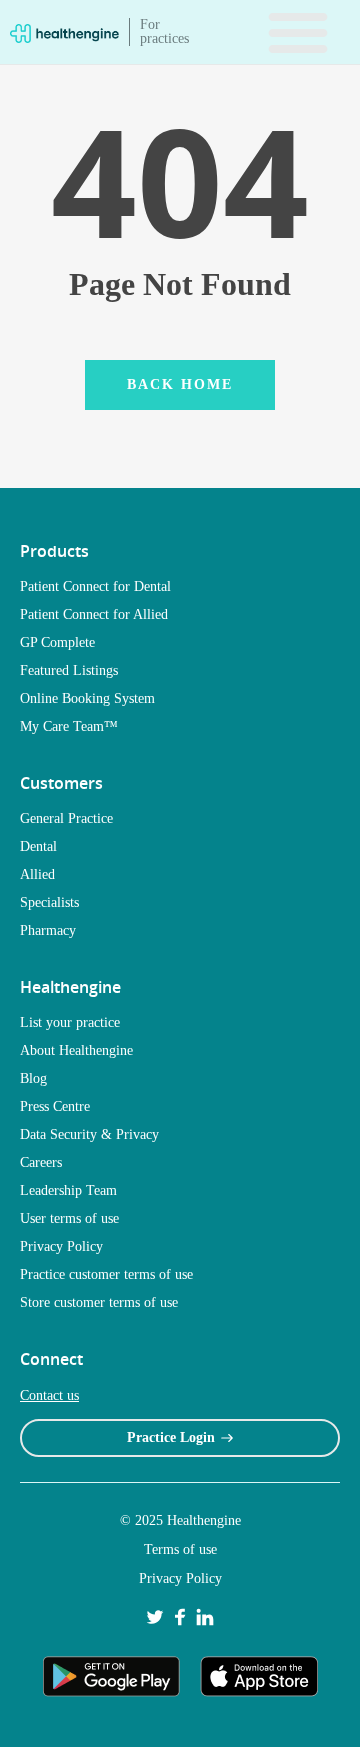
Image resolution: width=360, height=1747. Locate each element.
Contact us (49, 1395)
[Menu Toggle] (298, 32)
